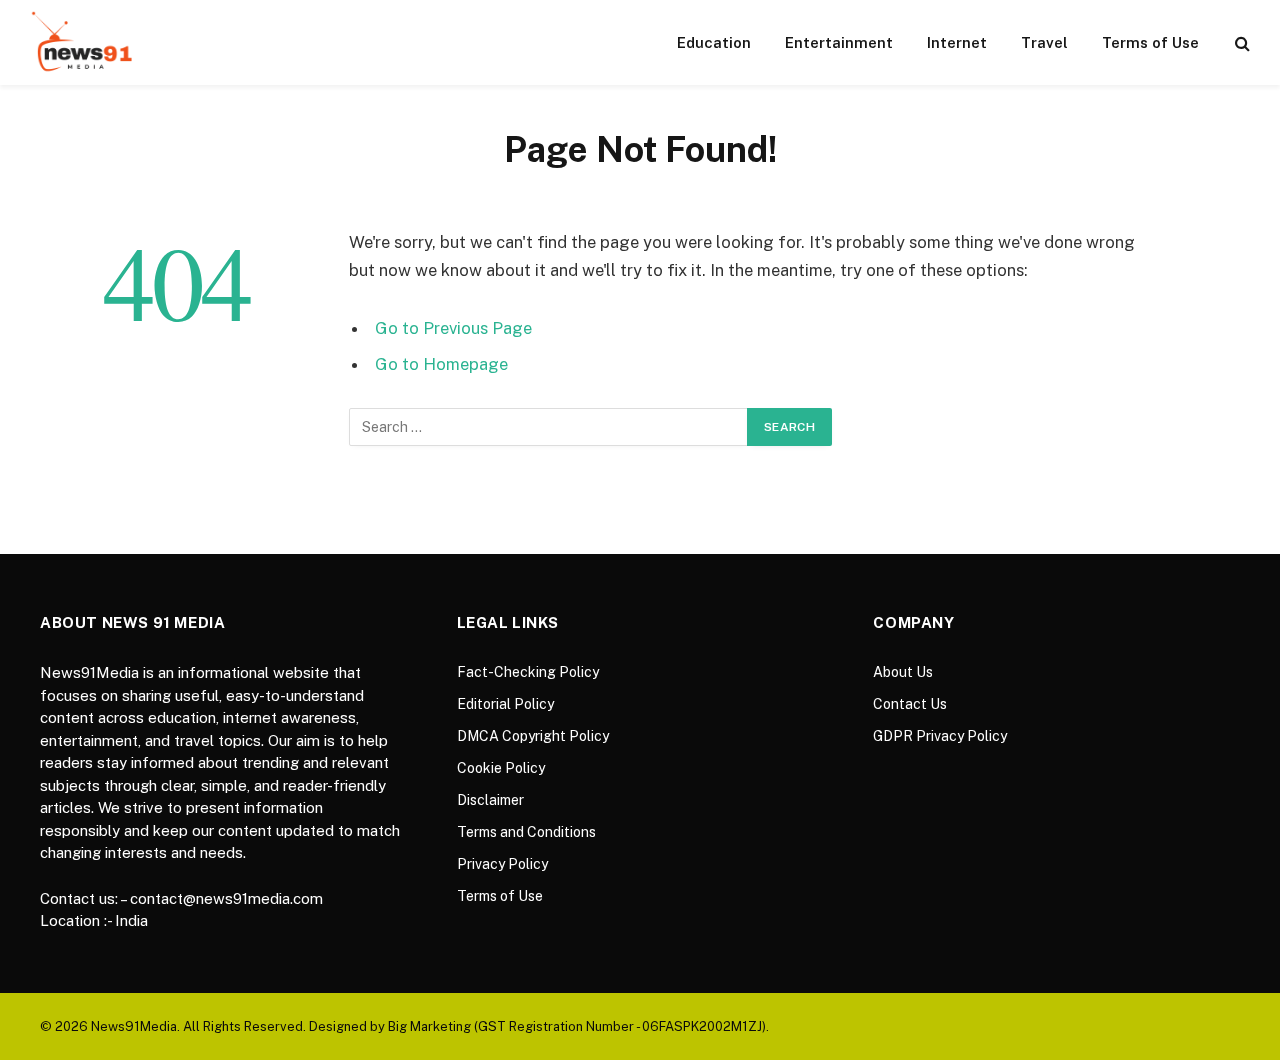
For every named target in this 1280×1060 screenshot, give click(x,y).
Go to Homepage (441, 364)
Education (714, 42)
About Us (903, 672)
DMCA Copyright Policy (533, 736)
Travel (1044, 42)
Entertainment (839, 42)
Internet (957, 42)
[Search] (1240, 42)
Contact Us (910, 704)
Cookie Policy (501, 768)
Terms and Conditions (526, 832)
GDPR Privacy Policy (940, 736)
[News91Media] (84, 42)
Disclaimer (490, 800)
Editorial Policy (505, 704)
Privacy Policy (502, 864)
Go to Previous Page (453, 328)
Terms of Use (1150, 42)
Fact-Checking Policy (528, 672)
